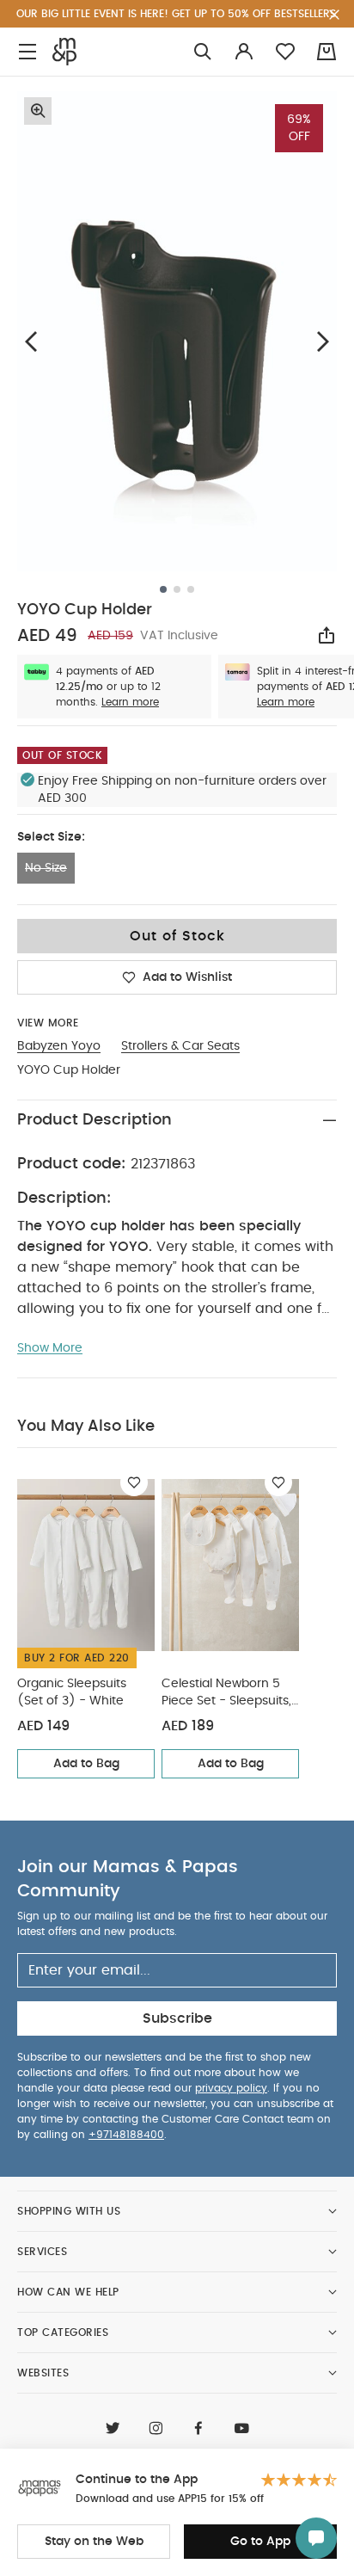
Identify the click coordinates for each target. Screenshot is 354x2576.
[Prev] (31, 341)
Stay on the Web (94, 2542)
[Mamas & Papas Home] (64, 52)
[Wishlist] (134, 1482)
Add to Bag (86, 1764)
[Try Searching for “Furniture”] (203, 52)
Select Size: (51, 837)
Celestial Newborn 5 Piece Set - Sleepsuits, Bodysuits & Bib (226, 1694)
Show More (50, 1348)
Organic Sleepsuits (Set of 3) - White (72, 1692)
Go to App (260, 2542)
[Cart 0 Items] (327, 52)
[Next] (323, 341)
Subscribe (177, 2018)
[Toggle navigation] (27, 52)
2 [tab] (177, 589)
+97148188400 (126, 2135)
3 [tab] (191, 589)
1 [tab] (163, 589)
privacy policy (231, 2088)
